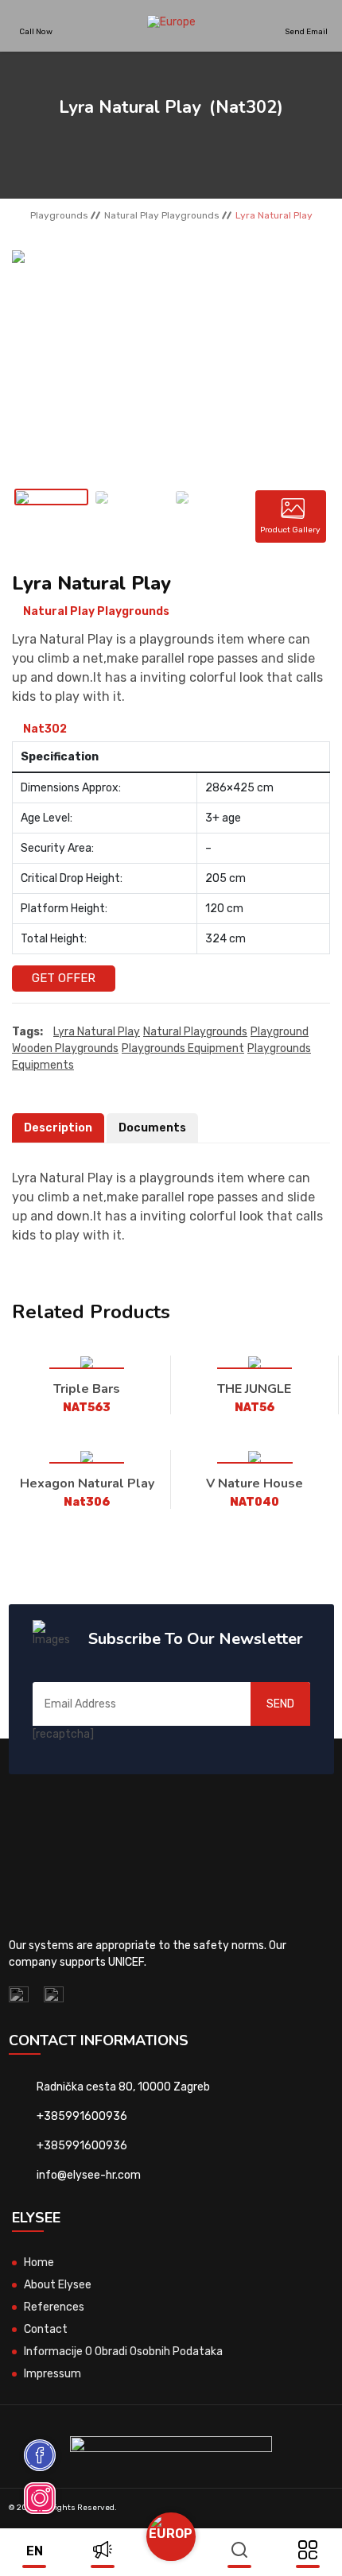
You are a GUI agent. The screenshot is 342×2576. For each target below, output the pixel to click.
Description (58, 1128)
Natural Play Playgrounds (162, 215)
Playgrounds (59, 215)
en (35, 2551)
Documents (152, 1128)
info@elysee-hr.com (89, 2175)
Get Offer (64, 978)
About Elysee (58, 2285)
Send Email (306, 31)
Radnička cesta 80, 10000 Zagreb (123, 2087)
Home (39, 2263)
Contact (46, 2329)
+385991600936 (82, 2116)
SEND (280, 1704)
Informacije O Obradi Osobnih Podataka (123, 2352)
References (54, 2307)
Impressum (52, 2374)
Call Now (36, 31)
